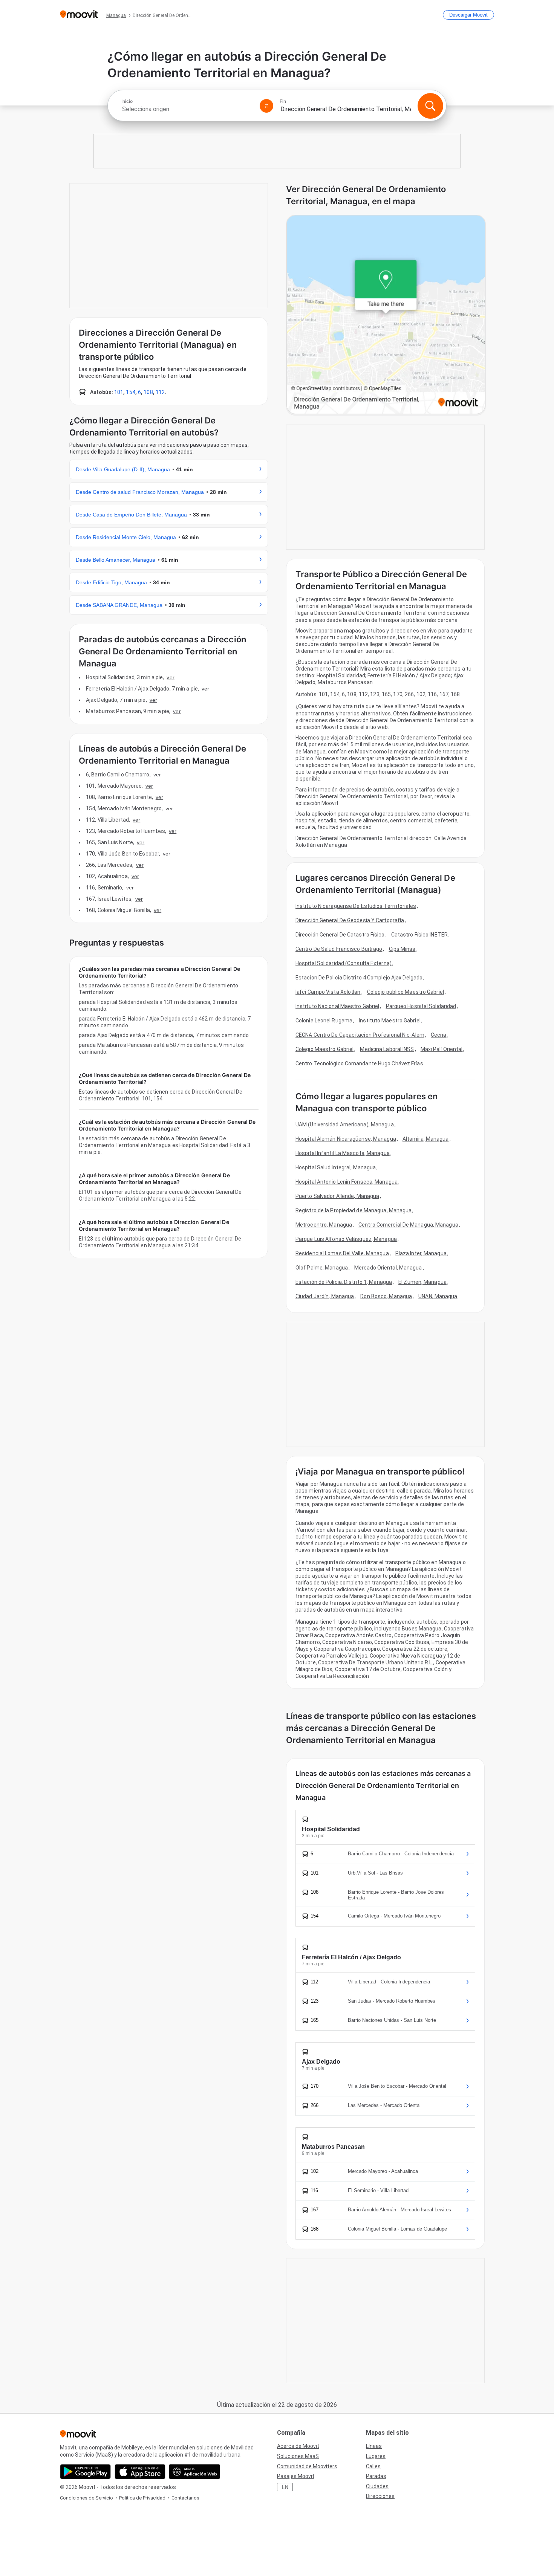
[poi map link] (386, 315)
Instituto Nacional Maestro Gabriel (337, 1006)
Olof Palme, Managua (322, 1268)
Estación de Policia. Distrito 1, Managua (344, 1282)
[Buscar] (430, 106)
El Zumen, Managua (422, 1282)
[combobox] (187, 109)
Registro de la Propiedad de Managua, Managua (354, 1210)
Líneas (374, 2446)
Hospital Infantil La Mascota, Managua (343, 1153)
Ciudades (377, 2486)
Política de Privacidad (142, 2498)
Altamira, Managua (426, 1139)
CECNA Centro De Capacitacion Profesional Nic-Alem (360, 1035)
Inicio (127, 101)
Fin (283, 101)
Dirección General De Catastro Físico (340, 935)
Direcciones (380, 2496)
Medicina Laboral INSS (387, 1049)
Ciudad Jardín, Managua (325, 1296)
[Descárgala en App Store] (140, 2472)
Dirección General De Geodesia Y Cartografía (350, 920)
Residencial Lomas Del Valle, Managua (342, 1253)
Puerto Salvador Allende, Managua (337, 1196)
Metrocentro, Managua (324, 1225)
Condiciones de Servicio (86, 2498)
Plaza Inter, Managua (421, 1253)
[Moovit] (79, 15)
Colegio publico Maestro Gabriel (406, 992)
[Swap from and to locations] (266, 106)
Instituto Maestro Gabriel (390, 1021)
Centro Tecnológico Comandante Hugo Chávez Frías (359, 1063)
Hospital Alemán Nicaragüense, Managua (346, 1139)
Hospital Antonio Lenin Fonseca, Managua (347, 1182)
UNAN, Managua (438, 1296)
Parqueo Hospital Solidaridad (421, 1006)
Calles (373, 2466)
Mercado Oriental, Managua (388, 1268)
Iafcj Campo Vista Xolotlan (328, 992)
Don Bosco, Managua (386, 1296)
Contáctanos (185, 2498)
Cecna (439, 1035)
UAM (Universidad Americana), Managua (345, 1125)
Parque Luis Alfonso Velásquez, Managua (346, 1239)
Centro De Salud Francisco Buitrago (339, 949)
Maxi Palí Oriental (442, 1049)
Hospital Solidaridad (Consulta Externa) (344, 963)
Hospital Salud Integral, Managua (336, 1167)
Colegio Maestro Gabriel (324, 1049)
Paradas (376, 2476)
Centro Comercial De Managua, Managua (408, 1225)
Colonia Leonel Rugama (324, 1021)
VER (170, 677)
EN (285, 2487)
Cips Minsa (402, 949)
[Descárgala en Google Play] (85, 2472)
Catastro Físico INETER (419, 935)
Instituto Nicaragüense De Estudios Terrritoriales (356, 906)
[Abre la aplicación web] (195, 2472)
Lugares (376, 2456)
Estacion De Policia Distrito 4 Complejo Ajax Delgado (359, 978)
